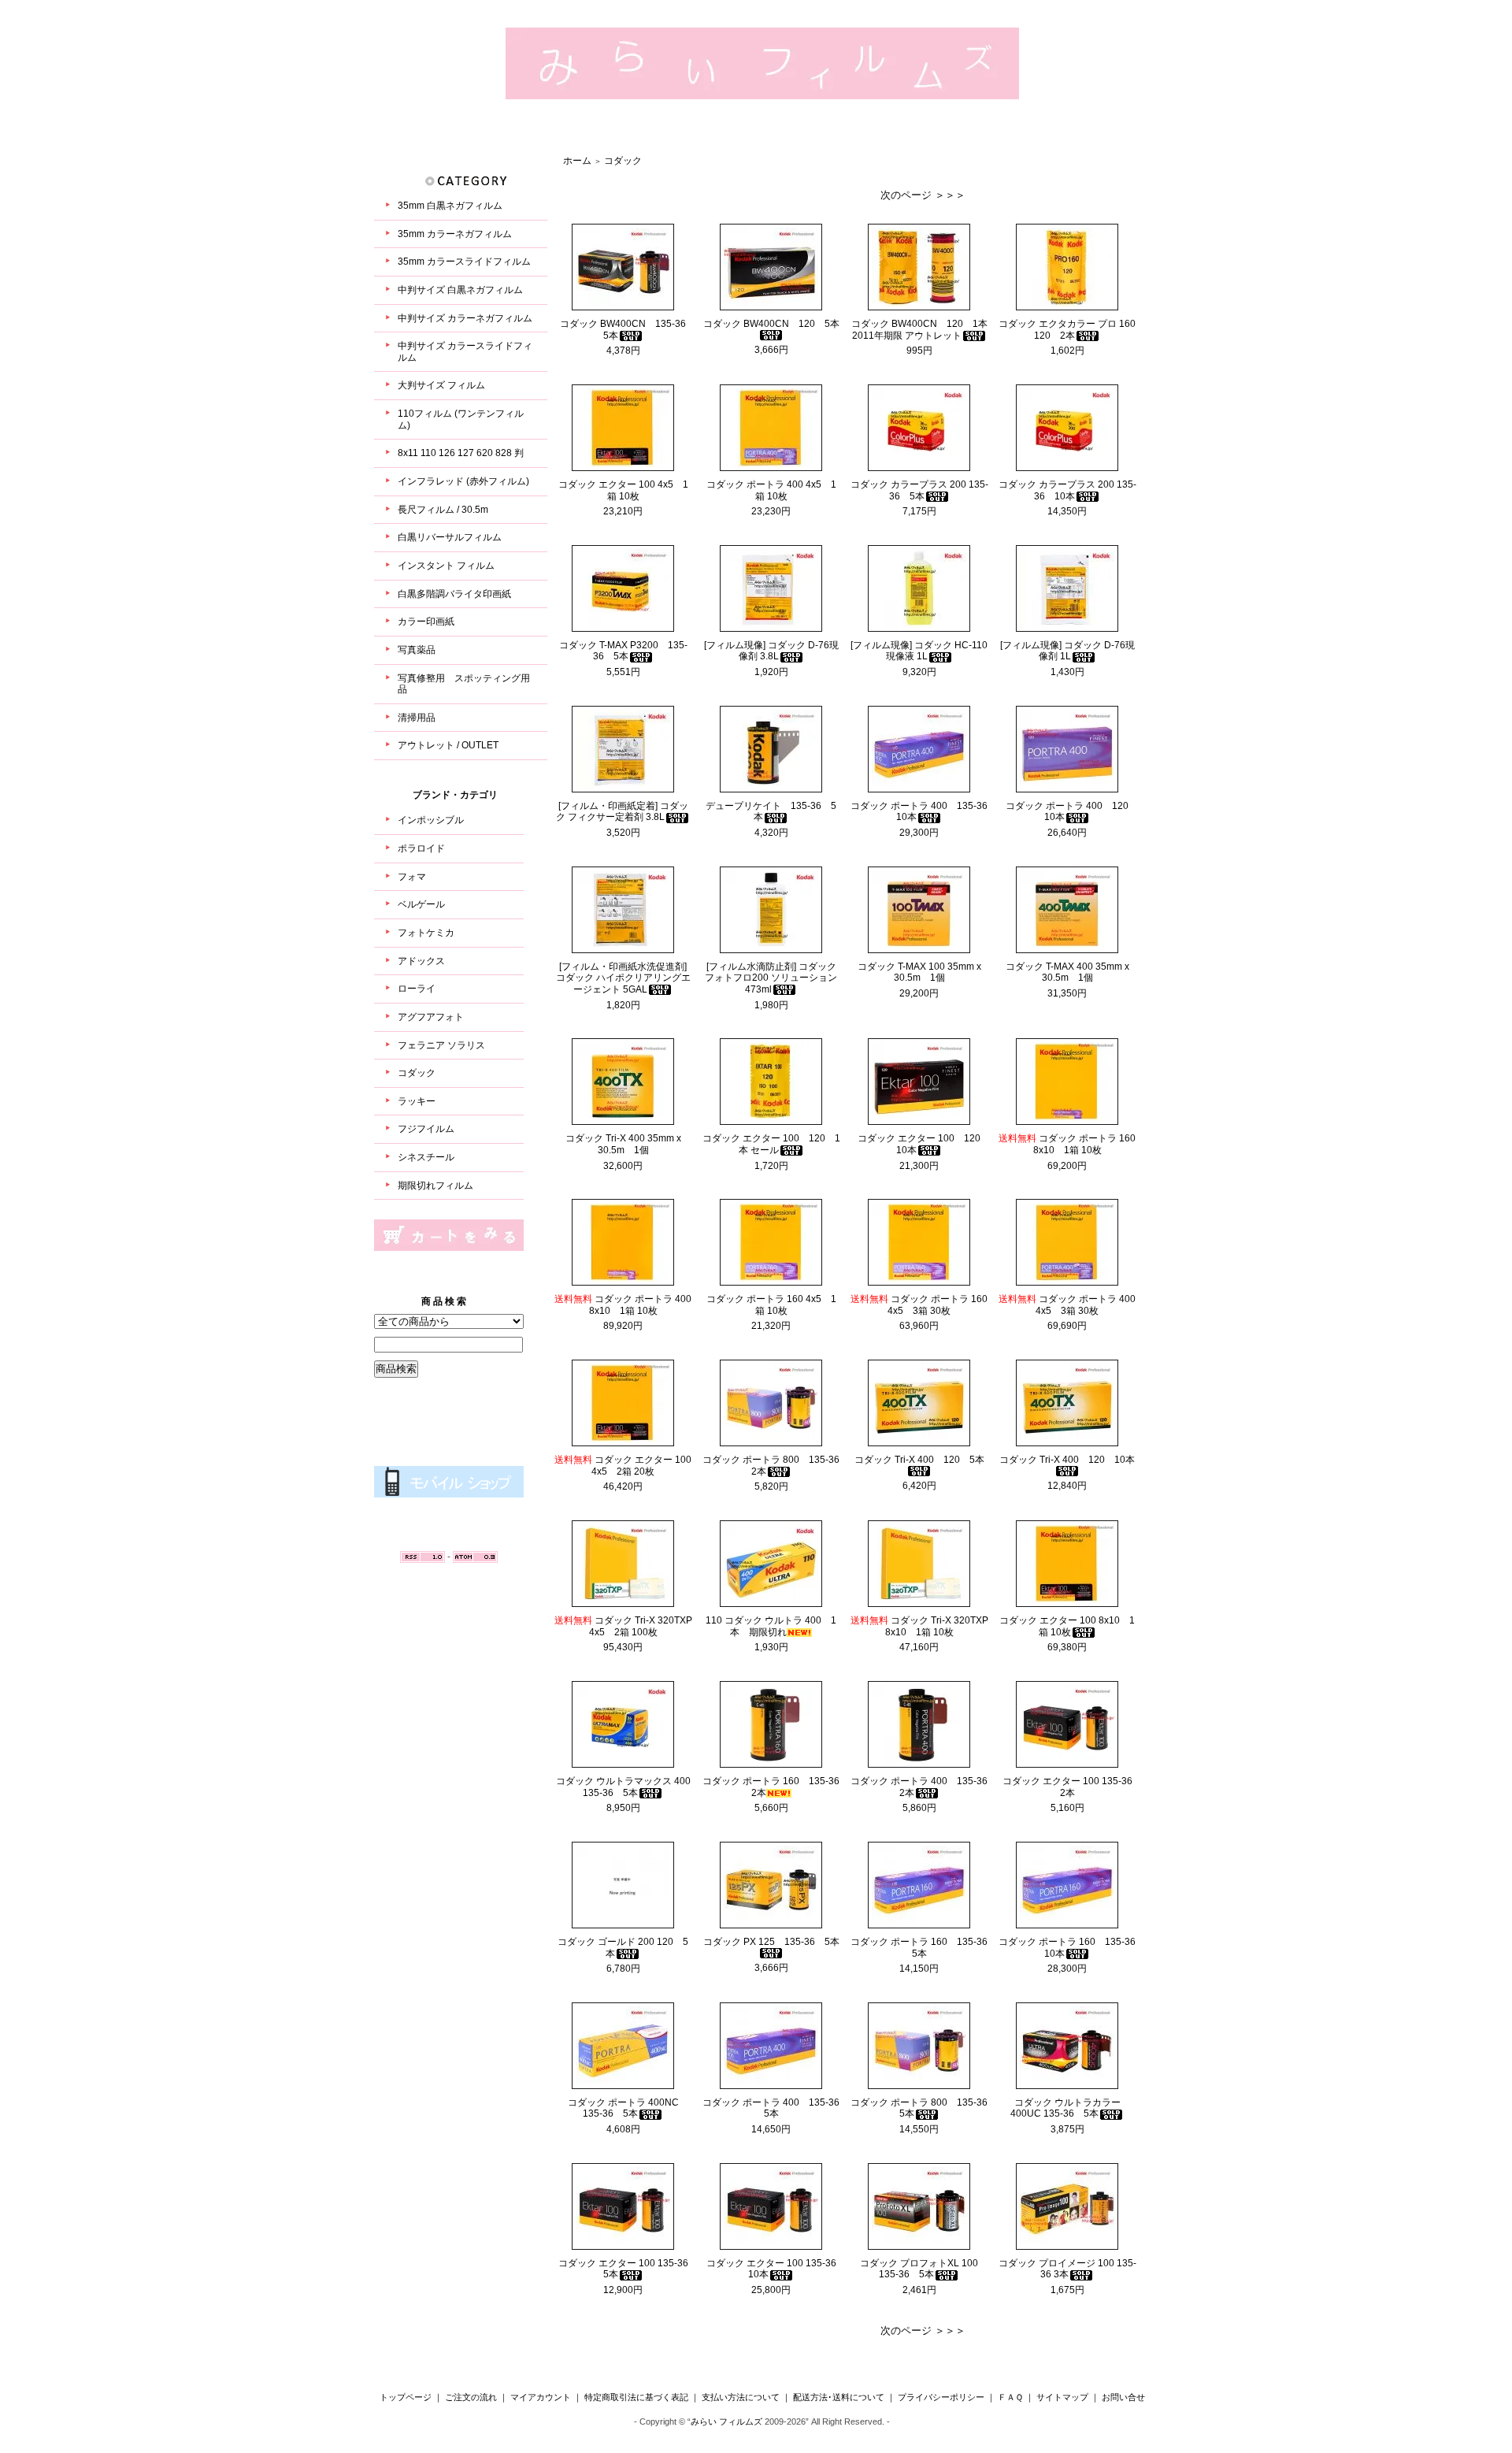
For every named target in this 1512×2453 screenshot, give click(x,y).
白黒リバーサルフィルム (450, 537)
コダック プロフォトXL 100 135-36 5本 (919, 2269)
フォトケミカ (426, 933)
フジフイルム (426, 1129)
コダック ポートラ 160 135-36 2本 (776, 1787)
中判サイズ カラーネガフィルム (465, 318)
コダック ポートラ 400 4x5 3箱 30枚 (1067, 1305)
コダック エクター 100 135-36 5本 (628, 2269)
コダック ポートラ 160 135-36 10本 (1072, 1948)
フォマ (412, 877)
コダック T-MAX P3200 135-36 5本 (623, 651)
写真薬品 (417, 650)
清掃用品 (417, 718)
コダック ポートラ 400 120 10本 (1072, 812)
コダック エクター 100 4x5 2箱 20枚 (623, 1466)
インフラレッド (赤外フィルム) (463, 481)
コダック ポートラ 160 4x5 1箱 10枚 (771, 1305)
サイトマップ (1062, 2397)
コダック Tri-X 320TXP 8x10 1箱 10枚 (919, 1626)
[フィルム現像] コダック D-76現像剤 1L (1067, 651)
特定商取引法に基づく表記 (636, 2397)
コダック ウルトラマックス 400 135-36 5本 (623, 1787)
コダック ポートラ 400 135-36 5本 (776, 2108)
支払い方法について (741, 2397)
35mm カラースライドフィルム (464, 262)
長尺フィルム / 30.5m (443, 510)
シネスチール (426, 1157)
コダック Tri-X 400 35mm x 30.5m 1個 (623, 1144)
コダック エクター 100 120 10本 (924, 1144)
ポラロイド (421, 848)
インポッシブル (431, 820)
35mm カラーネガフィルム (455, 234)
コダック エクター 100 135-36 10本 (776, 2269)
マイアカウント (541, 2397)
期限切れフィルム (435, 1186)
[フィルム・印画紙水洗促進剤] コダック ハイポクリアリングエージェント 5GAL (623, 978)
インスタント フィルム (446, 566)
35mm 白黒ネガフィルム (450, 206)
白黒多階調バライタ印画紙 (454, 594)
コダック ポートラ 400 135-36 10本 (924, 812)
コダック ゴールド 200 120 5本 (623, 1948)
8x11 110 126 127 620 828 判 (461, 453)
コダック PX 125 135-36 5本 (771, 1942)
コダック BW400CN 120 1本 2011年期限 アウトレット (919, 330)
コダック (417, 1073)
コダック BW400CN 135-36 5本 (628, 330)
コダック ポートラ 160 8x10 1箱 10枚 (1067, 1144)
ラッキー (417, 1101)
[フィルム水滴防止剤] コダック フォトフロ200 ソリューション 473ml (771, 978)
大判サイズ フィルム (441, 385)
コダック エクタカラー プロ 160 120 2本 (1072, 330)
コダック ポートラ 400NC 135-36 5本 (628, 2108)
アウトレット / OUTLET (448, 745)
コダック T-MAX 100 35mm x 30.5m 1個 (919, 972)
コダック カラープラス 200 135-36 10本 (1067, 490)
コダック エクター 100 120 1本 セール (771, 1144)
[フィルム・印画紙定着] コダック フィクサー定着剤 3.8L (622, 812)
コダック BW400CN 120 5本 (771, 324)
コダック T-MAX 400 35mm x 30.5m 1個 (1067, 972)
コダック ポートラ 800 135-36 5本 (924, 2108)
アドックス (421, 961)
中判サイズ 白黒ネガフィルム (460, 290)
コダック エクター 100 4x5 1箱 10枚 (623, 490)
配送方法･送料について (839, 2397)
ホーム (577, 161)
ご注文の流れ (471, 2397)
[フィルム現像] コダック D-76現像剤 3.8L (771, 651)
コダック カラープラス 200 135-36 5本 (919, 490)
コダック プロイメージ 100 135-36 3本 (1067, 2269)
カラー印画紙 (426, 622)
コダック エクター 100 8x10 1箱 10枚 (1067, 1626)
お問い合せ (1123, 2397)
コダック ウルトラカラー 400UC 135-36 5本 (1065, 2108)
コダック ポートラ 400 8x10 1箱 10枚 (623, 1305)
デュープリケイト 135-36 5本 (771, 812)
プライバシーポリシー (941, 2397)
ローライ (417, 989)
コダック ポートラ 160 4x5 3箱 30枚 (919, 1305)
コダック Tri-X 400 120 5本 (919, 1460)
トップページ (406, 2397)
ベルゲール (421, 904)
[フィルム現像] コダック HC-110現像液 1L (919, 651)
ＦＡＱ (1010, 2397)
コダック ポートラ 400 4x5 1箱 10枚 (771, 490)
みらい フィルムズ (726, 2421)
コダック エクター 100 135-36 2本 (1072, 1787)
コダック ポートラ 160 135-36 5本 (924, 1948)
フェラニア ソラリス (441, 1045)
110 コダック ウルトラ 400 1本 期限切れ (771, 1626)
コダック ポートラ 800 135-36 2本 (776, 1466)
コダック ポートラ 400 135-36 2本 (924, 1787)
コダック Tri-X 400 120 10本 (1067, 1460)
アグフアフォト (431, 1017)
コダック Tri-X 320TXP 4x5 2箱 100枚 (623, 1626)
